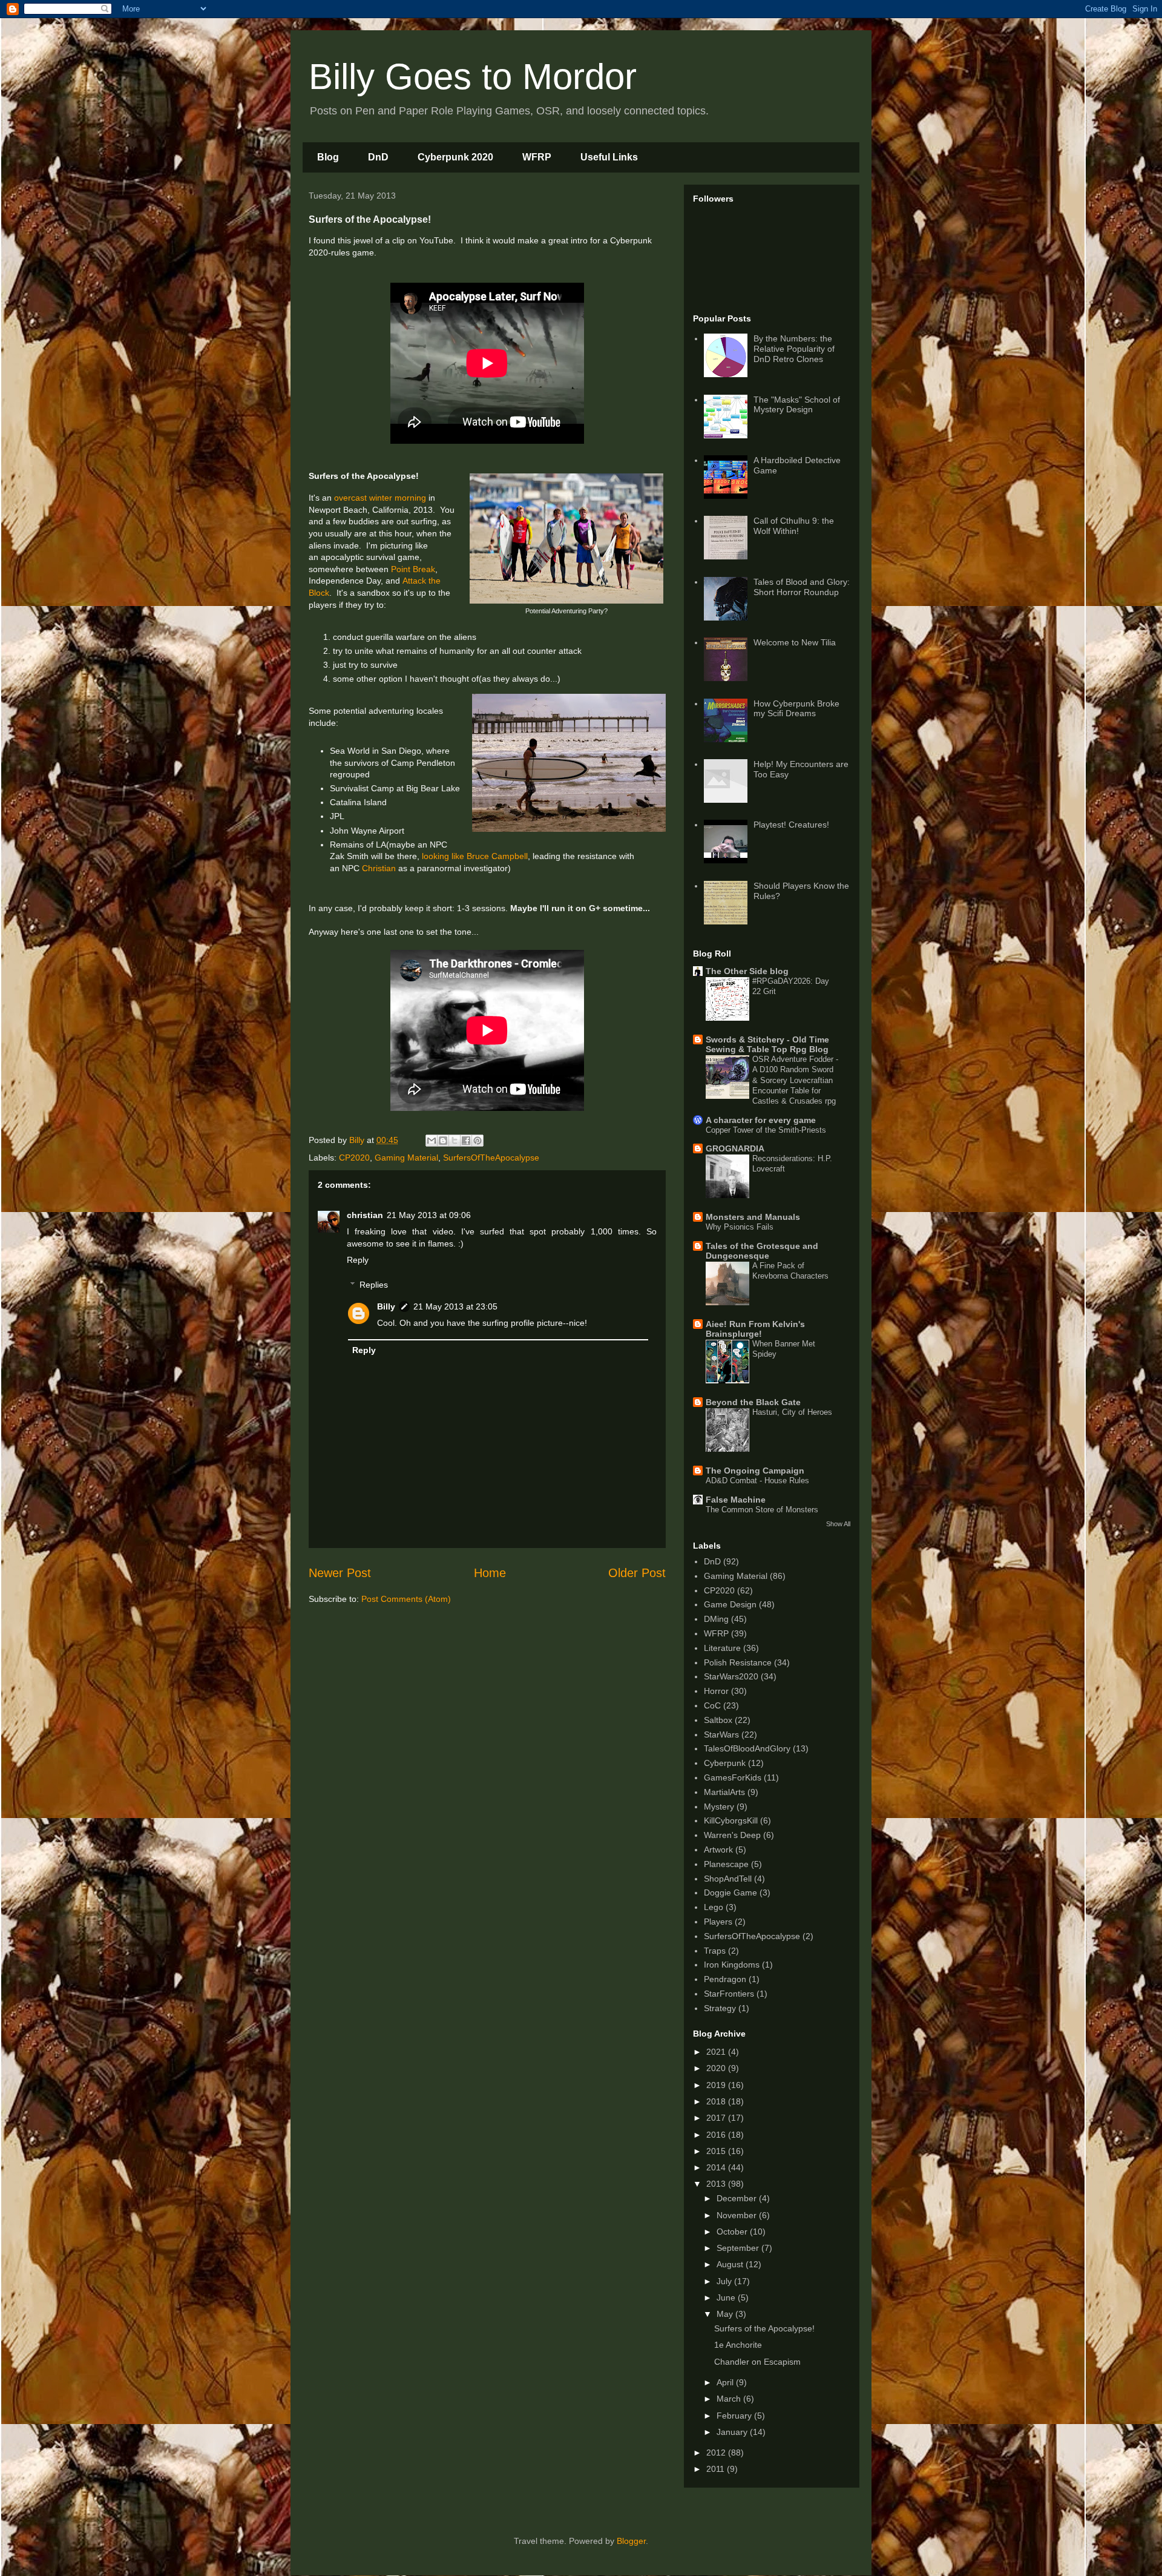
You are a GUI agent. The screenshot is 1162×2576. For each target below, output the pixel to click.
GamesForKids (733, 1777)
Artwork (718, 1850)
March (730, 2399)
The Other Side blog (747, 971)
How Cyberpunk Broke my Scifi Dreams (796, 709)
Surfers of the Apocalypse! (764, 2328)
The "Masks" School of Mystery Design (797, 405)
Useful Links (609, 157)
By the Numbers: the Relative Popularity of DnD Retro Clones (794, 349)
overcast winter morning (380, 498)
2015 (717, 2151)
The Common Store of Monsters (762, 1510)
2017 (717, 2118)
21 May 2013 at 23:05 (455, 1306)
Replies (374, 1285)
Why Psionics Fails (740, 1227)
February (735, 2416)
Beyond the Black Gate (753, 1402)
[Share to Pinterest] (478, 1141)
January (733, 2432)
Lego (714, 1907)
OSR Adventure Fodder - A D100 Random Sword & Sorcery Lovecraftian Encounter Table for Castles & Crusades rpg (795, 1080)
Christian (379, 868)
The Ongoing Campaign (755, 1471)
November (738, 2215)
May (726, 2314)
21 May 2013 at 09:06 (429, 1215)
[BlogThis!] (443, 1141)
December (738, 2198)
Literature (722, 1648)
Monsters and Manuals (753, 1217)
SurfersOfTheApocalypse (491, 1158)
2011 (717, 2469)
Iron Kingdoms (732, 1965)
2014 (717, 2167)
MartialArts (724, 1792)
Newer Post (340, 1573)
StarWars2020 (731, 1676)
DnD (378, 157)
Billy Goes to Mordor (473, 77)
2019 (717, 2085)
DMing (716, 1619)
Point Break (413, 569)
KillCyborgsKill (731, 1820)
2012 (717, 2452)
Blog (328, 157)
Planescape (726, 1864)
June (727, 2298)
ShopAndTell (728, 1879)
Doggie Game (730, 1892)
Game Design (730, 1604)
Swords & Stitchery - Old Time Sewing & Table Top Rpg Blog (767, 1044)
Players (718, 1922)
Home (490, 1573)
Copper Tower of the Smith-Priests (766, 1130)
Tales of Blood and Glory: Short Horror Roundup (802, 587)
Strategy (720, 2008)
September (739, 2248)
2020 (717, 2068)
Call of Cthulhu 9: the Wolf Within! (794, 526)
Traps (715, 1951)
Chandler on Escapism (757, 2362)
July (725, 2281)
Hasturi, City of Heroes (792, 1412)
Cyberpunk (725, 1763)
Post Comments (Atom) (406, 1599)
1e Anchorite (738, 2345)
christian (365, 1215)
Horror (716, 1691)
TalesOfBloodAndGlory (747, 1748)
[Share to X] (455, 1141)
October (733, 2232)
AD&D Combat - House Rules (757, 1481)
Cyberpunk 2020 (455, 157)
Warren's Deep (732, 1835)
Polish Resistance (738, 1662)
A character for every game (761, 1120)
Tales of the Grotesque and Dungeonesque (762, 1251)
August (731, 2264)
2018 (717, 2101)
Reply (358, 1260)
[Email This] (432, 1141)
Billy (386, 1306)
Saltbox (718, 1720)
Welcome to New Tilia (795, 642)
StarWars (721, 1734)
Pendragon (725, 1979)
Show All (838, 1524)
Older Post (637, 1573)
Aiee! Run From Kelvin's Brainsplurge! (755, 1329)
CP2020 (354, 1158)
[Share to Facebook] (466, 1141)
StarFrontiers (729, 1994)
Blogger (631, 2541)
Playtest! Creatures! (791, 825)
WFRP (537, 157)
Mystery (719, 1807)
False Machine (736, 1500)
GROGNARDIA (735, 1148)
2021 (717, 2052)
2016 (717, 2135)
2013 (717, 2184)
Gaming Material (406, 1158)
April (726, 2382)
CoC (712, 1705)
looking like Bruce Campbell (475, 856)
